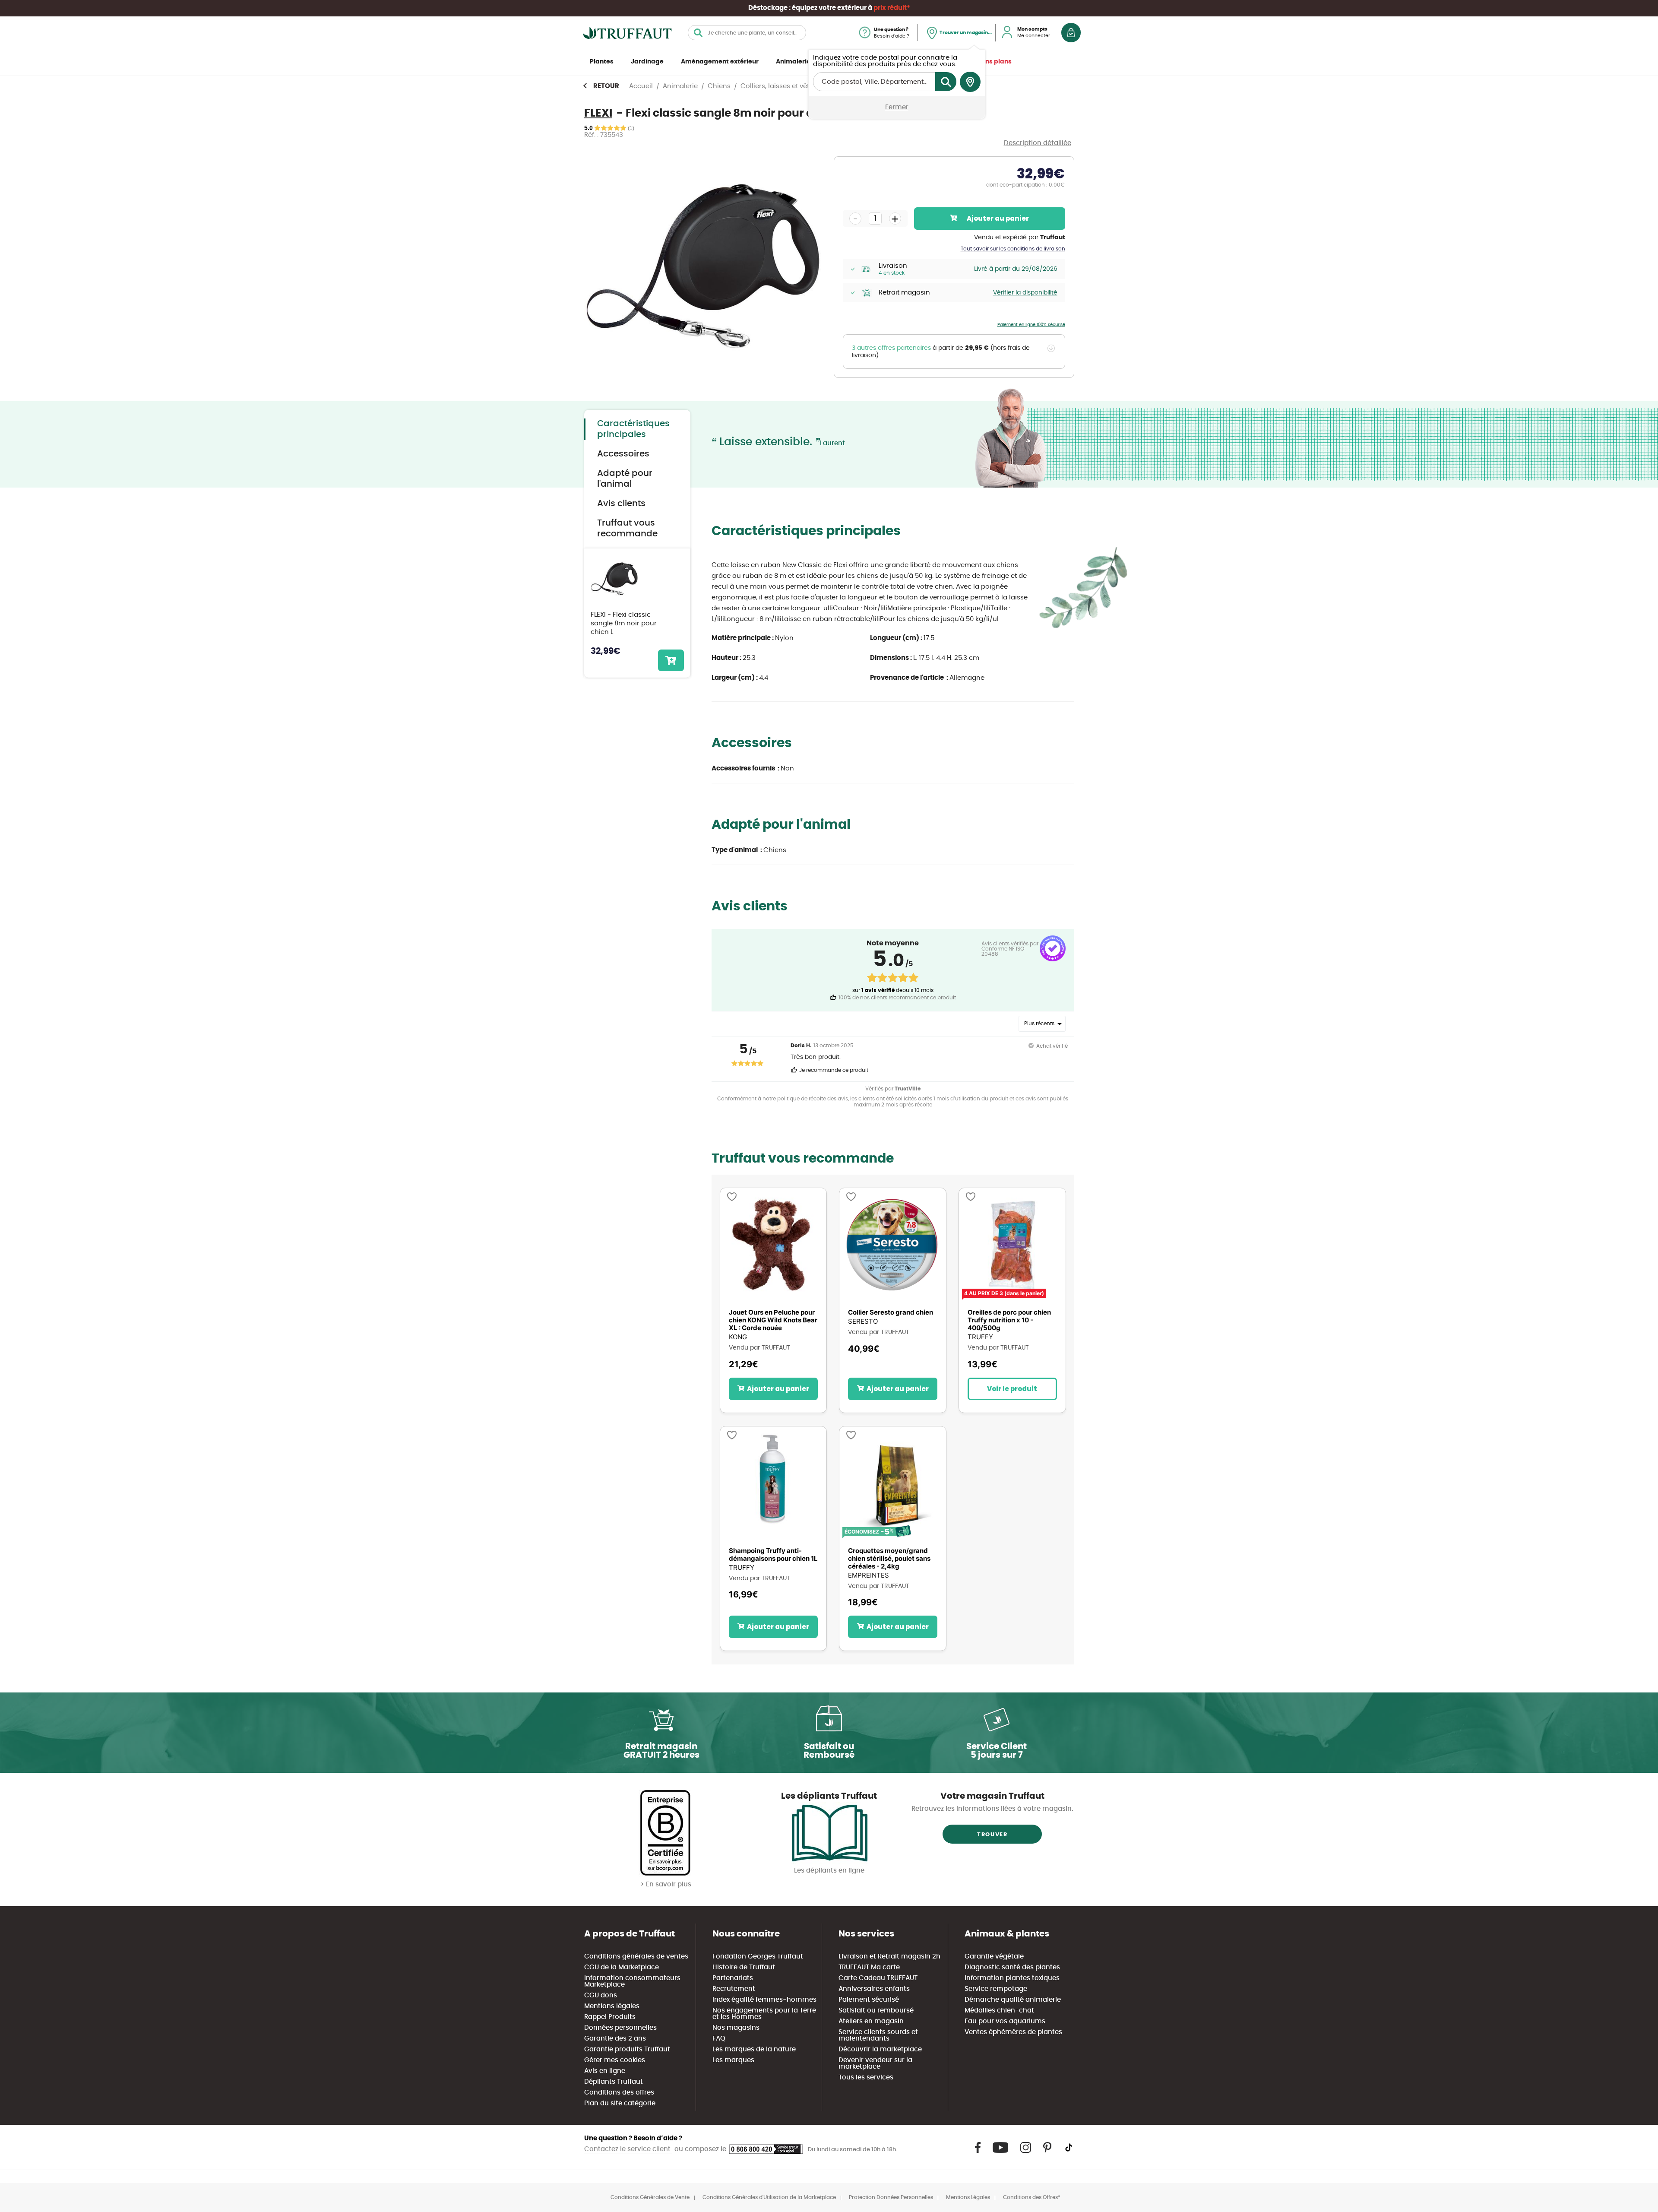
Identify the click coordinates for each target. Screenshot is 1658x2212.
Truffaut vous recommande (627, 528)
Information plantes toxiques (1012, 1978)
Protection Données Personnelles (891, 2197)
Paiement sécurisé (869, 2000)
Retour (606, 86)
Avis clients (621, 504)
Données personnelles (620, 2028)
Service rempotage (996, 1989)
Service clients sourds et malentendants (878, 2035)
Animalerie (793, 62)
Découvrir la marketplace (880, 2049)
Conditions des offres (619, 2093)
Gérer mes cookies (615, 2060)
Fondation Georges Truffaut (758, 1957)
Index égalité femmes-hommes (764, 2000)
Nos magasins (736, 2028)
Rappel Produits (610, 2017)
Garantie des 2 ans (615, 2039)
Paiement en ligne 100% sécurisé (1031, 325)
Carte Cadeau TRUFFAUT (878, 1978)
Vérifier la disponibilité (1025, 293)
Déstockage (768, 8)
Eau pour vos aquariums (1005, 2021)
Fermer (897, 107)
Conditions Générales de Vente (650, 2197)
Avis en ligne (605, 2071)
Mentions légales (612, 2006)
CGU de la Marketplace (622, 1967)
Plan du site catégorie (620, 2103)
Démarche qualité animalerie (1013, 2000)
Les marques (733, 2060)
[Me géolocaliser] (970, 82)
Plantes (602, 62)
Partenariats (733, 1978)
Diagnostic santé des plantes (1012, 1967)
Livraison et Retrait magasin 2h (889, 1957)
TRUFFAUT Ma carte (869, 1967)
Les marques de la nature (754, 2049)
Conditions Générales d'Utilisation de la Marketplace (769, 2197)
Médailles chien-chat (999, 2011)
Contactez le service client (628, 2149)
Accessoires (623, 454)
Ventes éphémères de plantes (1013, 2032)
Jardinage (647, 62)
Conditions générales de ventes (636, 1957)
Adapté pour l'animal (625, 479)
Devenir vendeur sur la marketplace (875, 2063)
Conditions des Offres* (1032, 2197)
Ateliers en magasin (871, 2021)
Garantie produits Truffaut (627, 2049)
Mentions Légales (968, 2197)
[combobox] (747, 33)
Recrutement (734, 1989)
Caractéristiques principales (633, 429)
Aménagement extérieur (720, 62)
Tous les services (866, 2077)
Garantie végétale (994, 1957)
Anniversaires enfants (874, 1989)
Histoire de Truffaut (744, 1967)
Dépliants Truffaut (614, 2082)
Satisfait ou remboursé (876, 2011)
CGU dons (601, 1995)
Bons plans (995, 62)
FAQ (719, 2039)
